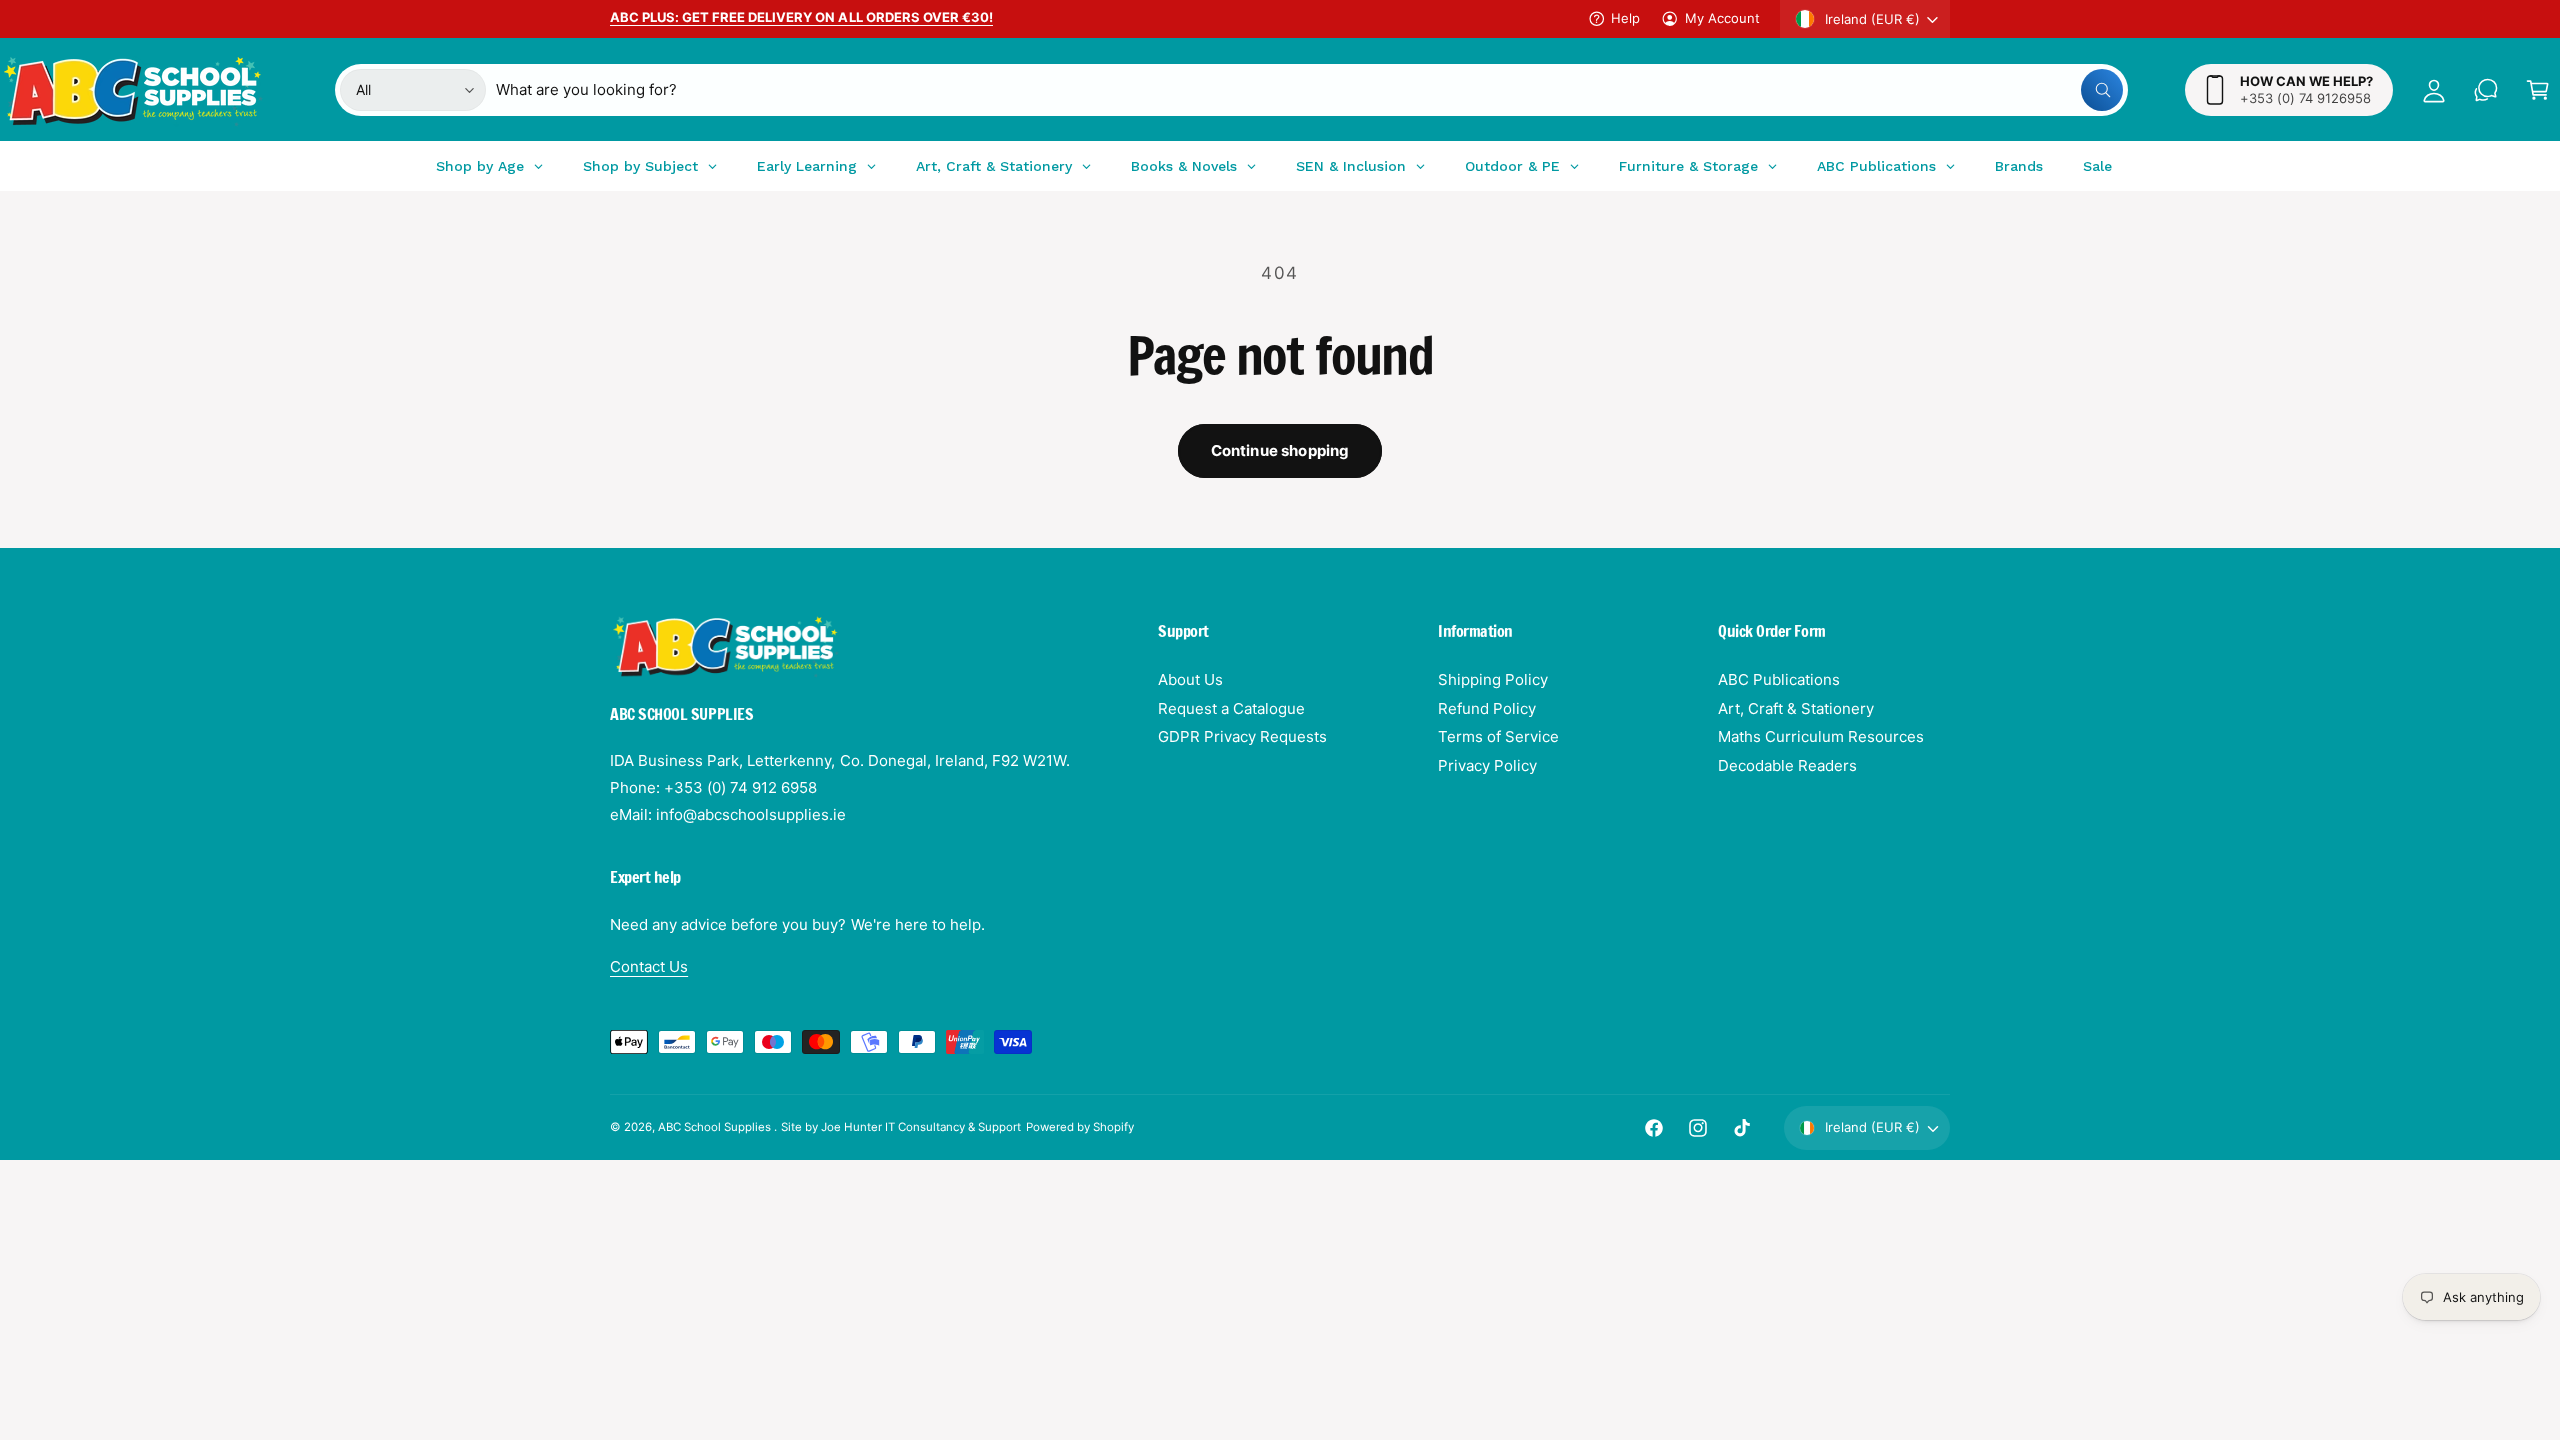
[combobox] (1309, 90)
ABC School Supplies (716, 1127)
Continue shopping (1280, 450)
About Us (1190, 679)
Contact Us (649, 966)
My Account (1722, 18)
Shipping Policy (1493, 679)
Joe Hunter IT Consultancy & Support (921, 1127)
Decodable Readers (1787, 765)
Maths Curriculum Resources (1821, 736)
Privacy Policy (1487, 765)
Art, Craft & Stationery (1796, 708)
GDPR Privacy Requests (1242, 736)
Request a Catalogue (1231, 708)
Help (1625, 18)
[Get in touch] (2486, 90)
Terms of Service (1498, 736)
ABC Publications (1779, 679)
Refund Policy (1487, 708)
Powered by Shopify (1080, 1127)
